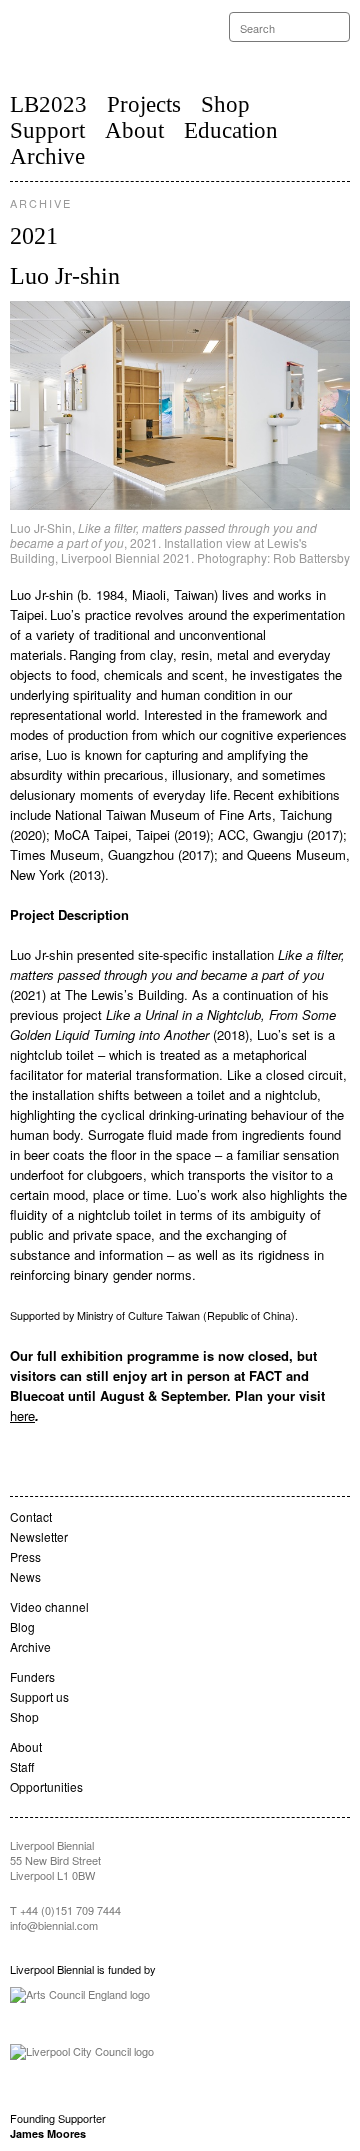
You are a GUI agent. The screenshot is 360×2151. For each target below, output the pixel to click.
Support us (39, 1696)
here (22, 1415)
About (134, 130)
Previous (95, 405)
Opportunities (46, 1786)
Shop (225, 104)
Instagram (344, 57)
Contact (31, 1516)
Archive (47, 156)
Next (265, 405)
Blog (22, 1626)
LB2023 (48, 104)
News (25, 1576)
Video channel (49, 1606)
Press (25, 1556)
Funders (32, 1676)
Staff (22, 1766)
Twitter (304, 57)
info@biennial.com (54, 1925)
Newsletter (39, 1536)
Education (231, 130)
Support (47, 130)
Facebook (324, 56)
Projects (144, 104)
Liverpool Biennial (91, 44)
